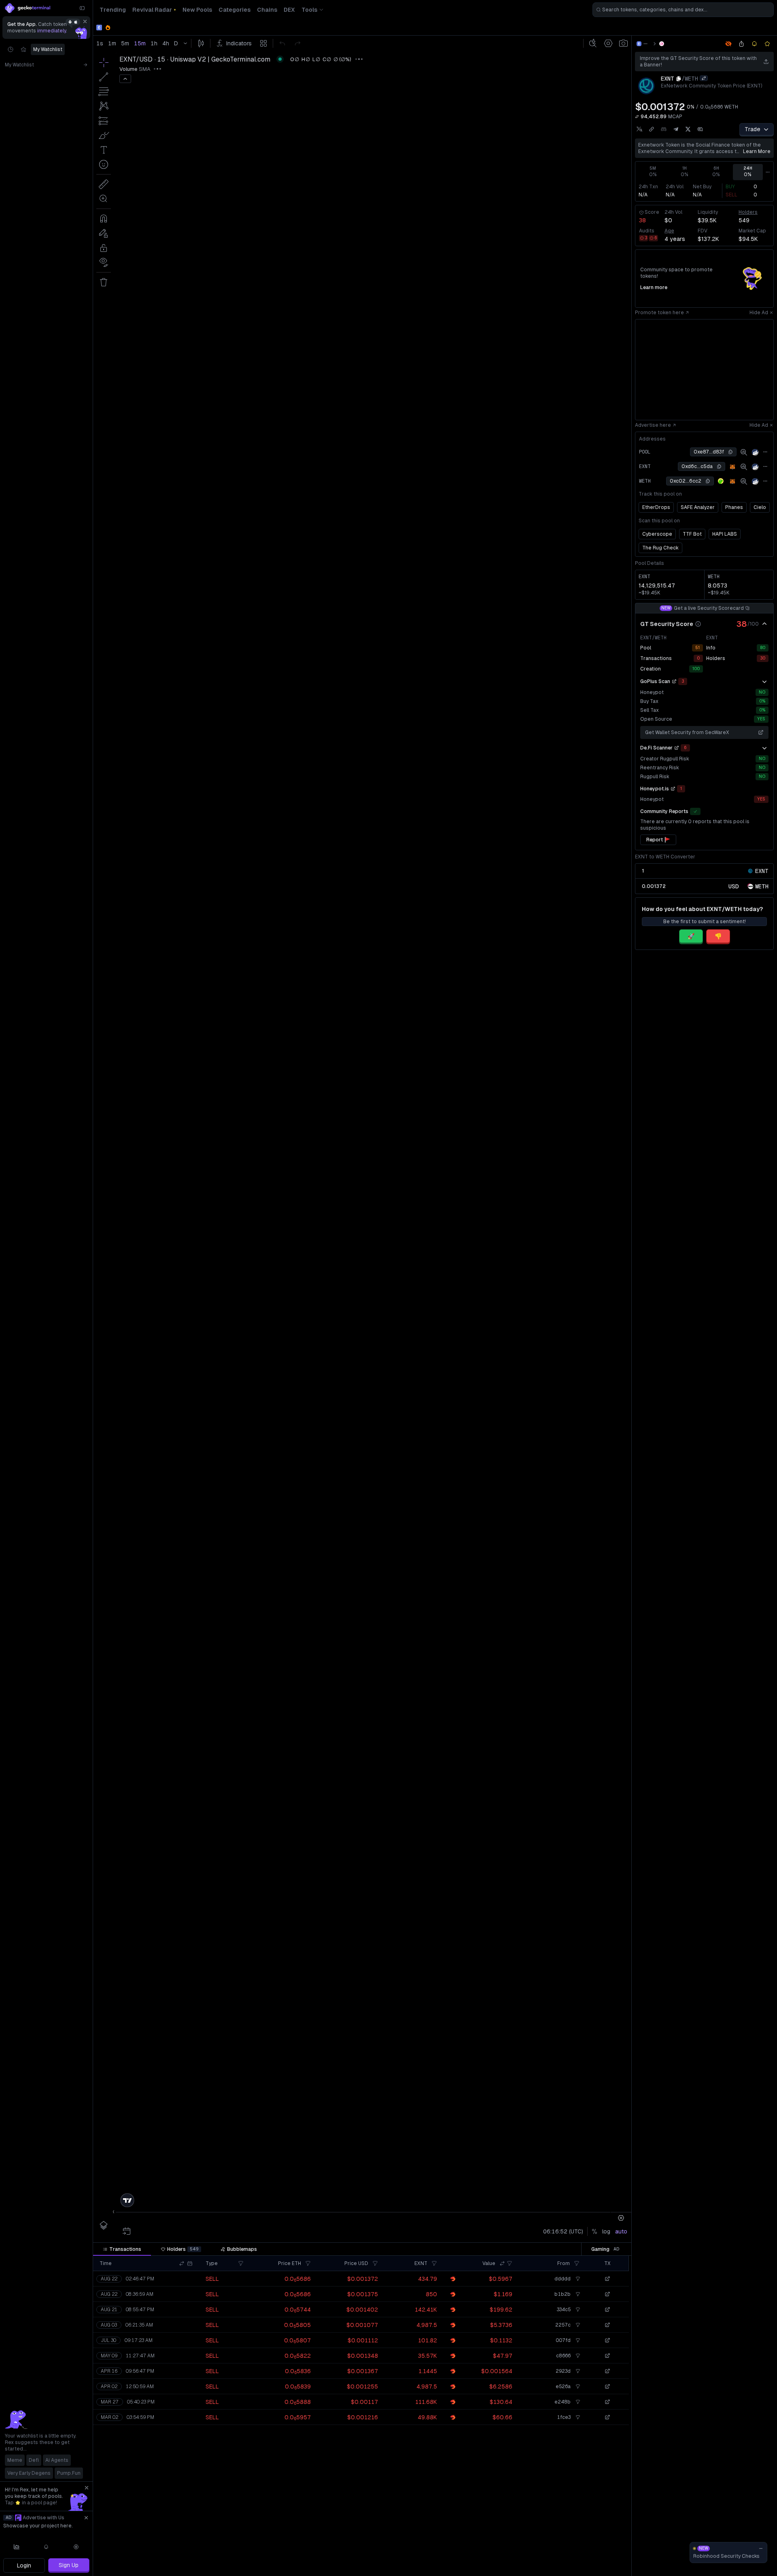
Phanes (734, 507)
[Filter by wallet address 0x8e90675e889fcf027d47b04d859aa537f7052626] (577, 2556)
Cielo (760, 507)
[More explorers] (765, 452)
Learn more (757, 151)
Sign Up (69, 2565)
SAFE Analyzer (698, 507)
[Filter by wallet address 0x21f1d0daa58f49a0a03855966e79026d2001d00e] (577, 2494)
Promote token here (659, 313)
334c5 (564, 2310)
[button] (182, 2263)
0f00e (563, 2571)
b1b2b (563, 2294)
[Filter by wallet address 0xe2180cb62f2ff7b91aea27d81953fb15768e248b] (577, 2402)
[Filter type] (241, 2263)
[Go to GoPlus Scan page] (674, 681)
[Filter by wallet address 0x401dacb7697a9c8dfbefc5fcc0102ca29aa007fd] (577, 2340)
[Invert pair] (704, 78)
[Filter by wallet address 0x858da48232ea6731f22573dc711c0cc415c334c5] (577, 2310)
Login (24, 2565)
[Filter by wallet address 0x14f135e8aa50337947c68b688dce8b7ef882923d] (577, 2371)
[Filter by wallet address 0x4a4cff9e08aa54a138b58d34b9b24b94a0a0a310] (577, 2448)
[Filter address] (577, 2263)
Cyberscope (657, 534)
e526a (563, 2387)
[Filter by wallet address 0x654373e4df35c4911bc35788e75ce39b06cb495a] (577, 2463)
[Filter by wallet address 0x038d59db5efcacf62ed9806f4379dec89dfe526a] (577, 2387)
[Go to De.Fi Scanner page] (677, 748)
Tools (309, 10)
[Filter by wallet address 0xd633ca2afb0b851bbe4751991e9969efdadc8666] (577, 2356)
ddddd (563, 2279)
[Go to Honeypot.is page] (673, 789)
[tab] (122, 2249)
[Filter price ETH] (308, 2263)
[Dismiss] (85, 21)
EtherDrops (656, 507)
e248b (563, 2402)
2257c (563, 2325)
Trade (753, 129)
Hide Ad (759, 313)
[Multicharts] (17, 2547)
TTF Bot (692, 534)
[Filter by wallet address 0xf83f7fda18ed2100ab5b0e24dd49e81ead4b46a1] (577, 2540)
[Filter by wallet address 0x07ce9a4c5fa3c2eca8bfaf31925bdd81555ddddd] (577, 2279)
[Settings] (76, 2547)
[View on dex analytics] (744, 452)
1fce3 (564, 2417)
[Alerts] (47, 2547)
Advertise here (653, 425)
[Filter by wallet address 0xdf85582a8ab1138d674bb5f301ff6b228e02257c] (577, 2325)
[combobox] (683, 10)
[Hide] (764, 624)
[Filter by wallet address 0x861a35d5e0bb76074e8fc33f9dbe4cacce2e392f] (577, 2479)
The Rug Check (660, 548)
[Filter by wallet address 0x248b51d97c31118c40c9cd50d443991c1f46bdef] (577, 2510)
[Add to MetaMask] (732, 467)
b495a (563, 2463)
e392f (564, 2479)
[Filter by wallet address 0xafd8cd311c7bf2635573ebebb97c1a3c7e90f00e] (577, 2571)
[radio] (734, 886)
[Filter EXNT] (434, 2263)
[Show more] (764, 681)
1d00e (563, 2494)
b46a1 (563, 2540)
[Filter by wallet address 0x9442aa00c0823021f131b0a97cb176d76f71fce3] (577, 2417)
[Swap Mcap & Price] (637, 117)
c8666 (563, 2356)
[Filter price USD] (375, 2263)
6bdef (563, 2510)
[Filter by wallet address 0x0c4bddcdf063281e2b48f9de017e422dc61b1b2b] (577, 2294)
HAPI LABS (725, 534)
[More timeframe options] (768, 172)
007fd (563, 2340)
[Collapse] (82, 8)
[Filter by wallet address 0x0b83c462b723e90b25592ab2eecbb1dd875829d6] (577, 2433)
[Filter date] (190, 2263)
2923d (563, 2371)
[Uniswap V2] (662, 44)
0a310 (563, 2448)
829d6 (563, 2433)
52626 (563, 2556)
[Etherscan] (755, 452)
